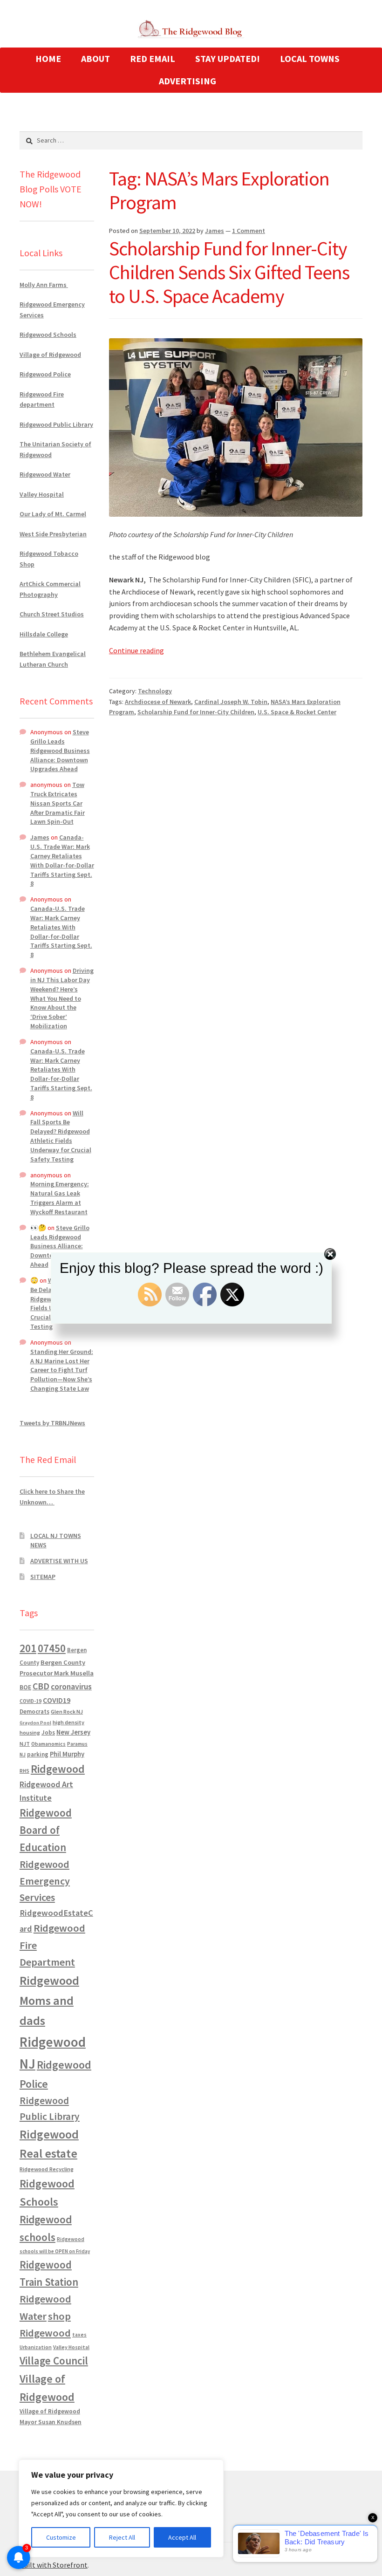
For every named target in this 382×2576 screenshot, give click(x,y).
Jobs (48, 1732)
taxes (79, 2335)
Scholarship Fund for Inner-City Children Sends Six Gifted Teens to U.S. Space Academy (229, 272)
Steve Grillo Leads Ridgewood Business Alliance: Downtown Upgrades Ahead (60, 750)
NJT (25, 1744)
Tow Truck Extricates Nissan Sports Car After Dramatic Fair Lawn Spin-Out (58, 803)
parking (38, 1754)
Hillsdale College (44, 634)
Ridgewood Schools (48, 335)
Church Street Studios (52, 614)
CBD (41, 1686)
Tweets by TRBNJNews (52, 1423)
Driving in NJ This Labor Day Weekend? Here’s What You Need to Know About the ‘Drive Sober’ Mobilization (62, 998)
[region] (121, 2508)
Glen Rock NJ (67, 1712)
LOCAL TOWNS (310, 58)
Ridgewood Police (45, 374)
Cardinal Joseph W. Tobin (231, 702)
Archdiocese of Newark (158, 702)
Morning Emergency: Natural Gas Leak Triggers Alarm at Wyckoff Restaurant (60, 1198)
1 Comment (249, 231)
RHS (24, 1771)
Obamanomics (48, 1744)
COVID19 (57, 1700)
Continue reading (136, 650)
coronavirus (71, 1687)
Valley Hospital (42, 494)
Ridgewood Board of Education (46, 1830)
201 (28, 1648)
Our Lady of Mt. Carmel (53, 514)
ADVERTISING (188, 81)
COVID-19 (31, 1701)
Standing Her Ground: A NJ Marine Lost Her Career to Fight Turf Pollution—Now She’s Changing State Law (62, 1370)
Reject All (122, 2537)
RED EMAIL (153, 58)
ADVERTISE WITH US (59, 1561)
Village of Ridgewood (50, 355)
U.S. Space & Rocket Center (297, 712)
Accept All (182, 2537)
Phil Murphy (67, 1754)
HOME (48, 58)
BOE (25, 1687)
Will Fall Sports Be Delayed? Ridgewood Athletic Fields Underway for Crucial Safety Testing (61, 1136)
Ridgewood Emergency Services (45, 1881)
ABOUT (95, 58)
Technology (155, 691)
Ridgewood (58, 1769)
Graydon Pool (35, 1723)
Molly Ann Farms (44, 285)
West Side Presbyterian (53, 534)
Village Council (54, 2361)
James (215, 231)
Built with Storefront (54, 2565)
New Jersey (73, 1732)
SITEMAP (43, 1577)
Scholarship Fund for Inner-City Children (196, 712)
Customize (61, 2537)
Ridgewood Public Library (56, 424)
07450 (52, 1648)
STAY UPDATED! (228, 58)
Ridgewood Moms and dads (49, 2000)
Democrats (34, 1712)
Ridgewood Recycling (47, 2169)
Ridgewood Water (45, 474)
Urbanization (36, 2347)
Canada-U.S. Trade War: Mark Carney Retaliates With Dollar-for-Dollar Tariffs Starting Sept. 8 (62, 860)
